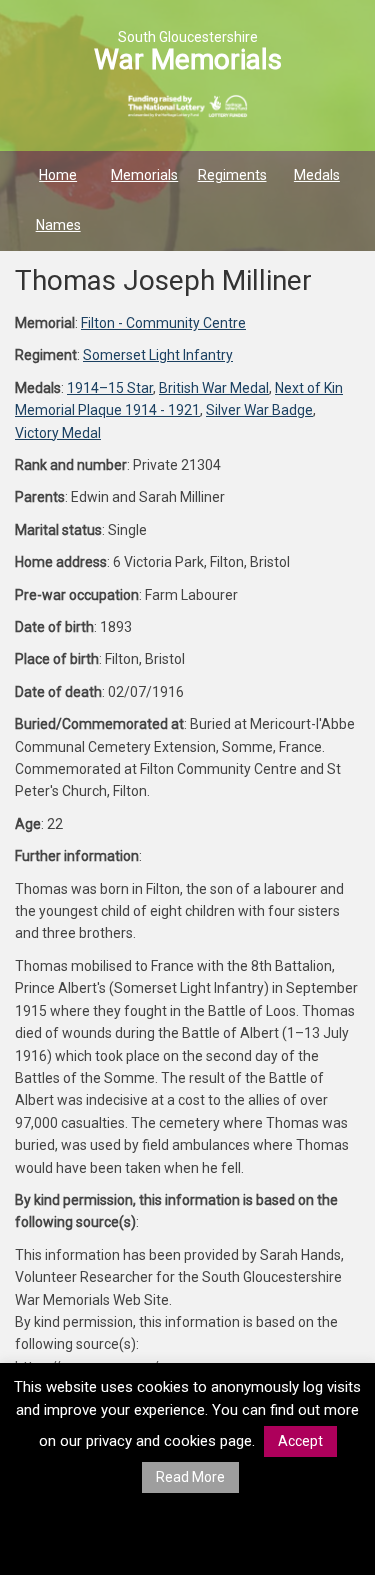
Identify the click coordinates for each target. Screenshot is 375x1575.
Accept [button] (300, 1441)
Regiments (232, 175)
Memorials (144, 175)
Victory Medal (58, 433)
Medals (317, 175)
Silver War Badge (259, 410)
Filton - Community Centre (163, 323)
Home (58, 175)
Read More (190, 1477)
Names (58, 225)
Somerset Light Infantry (158, 355)
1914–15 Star (110, 388)
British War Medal (214, 388)
